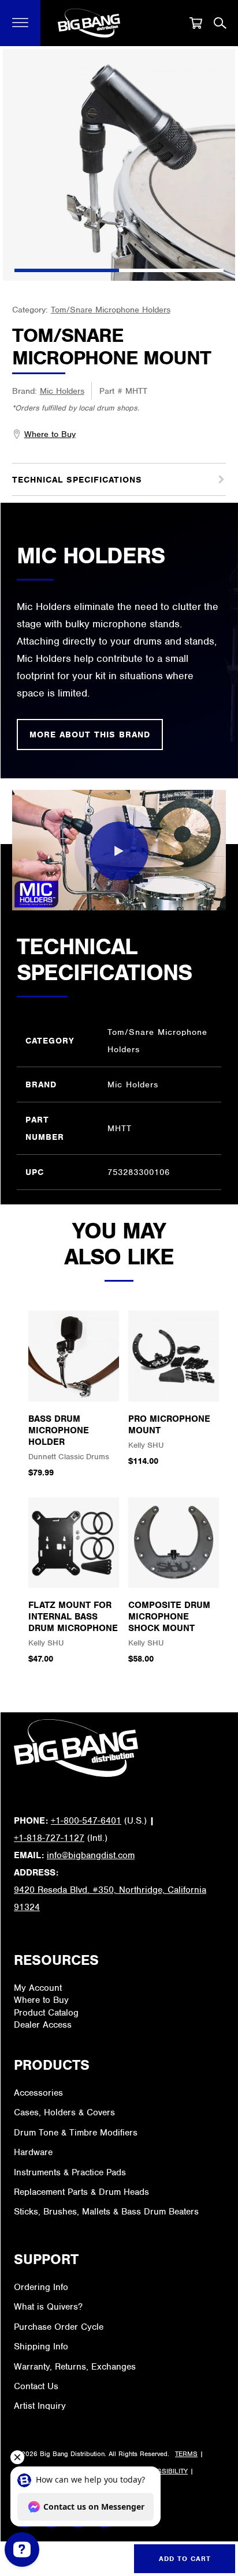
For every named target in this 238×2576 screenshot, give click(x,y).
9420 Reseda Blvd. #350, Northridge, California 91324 (110, 1899)
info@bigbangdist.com (91, 1855)
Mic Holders (62, 391)
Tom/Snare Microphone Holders (111, 310)
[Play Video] (119, 851)
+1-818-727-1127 (49, 1838)
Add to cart (185, 2559)
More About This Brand (90, 735)
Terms (186, 2454)
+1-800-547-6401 (86, 1821)
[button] (21, 23)
